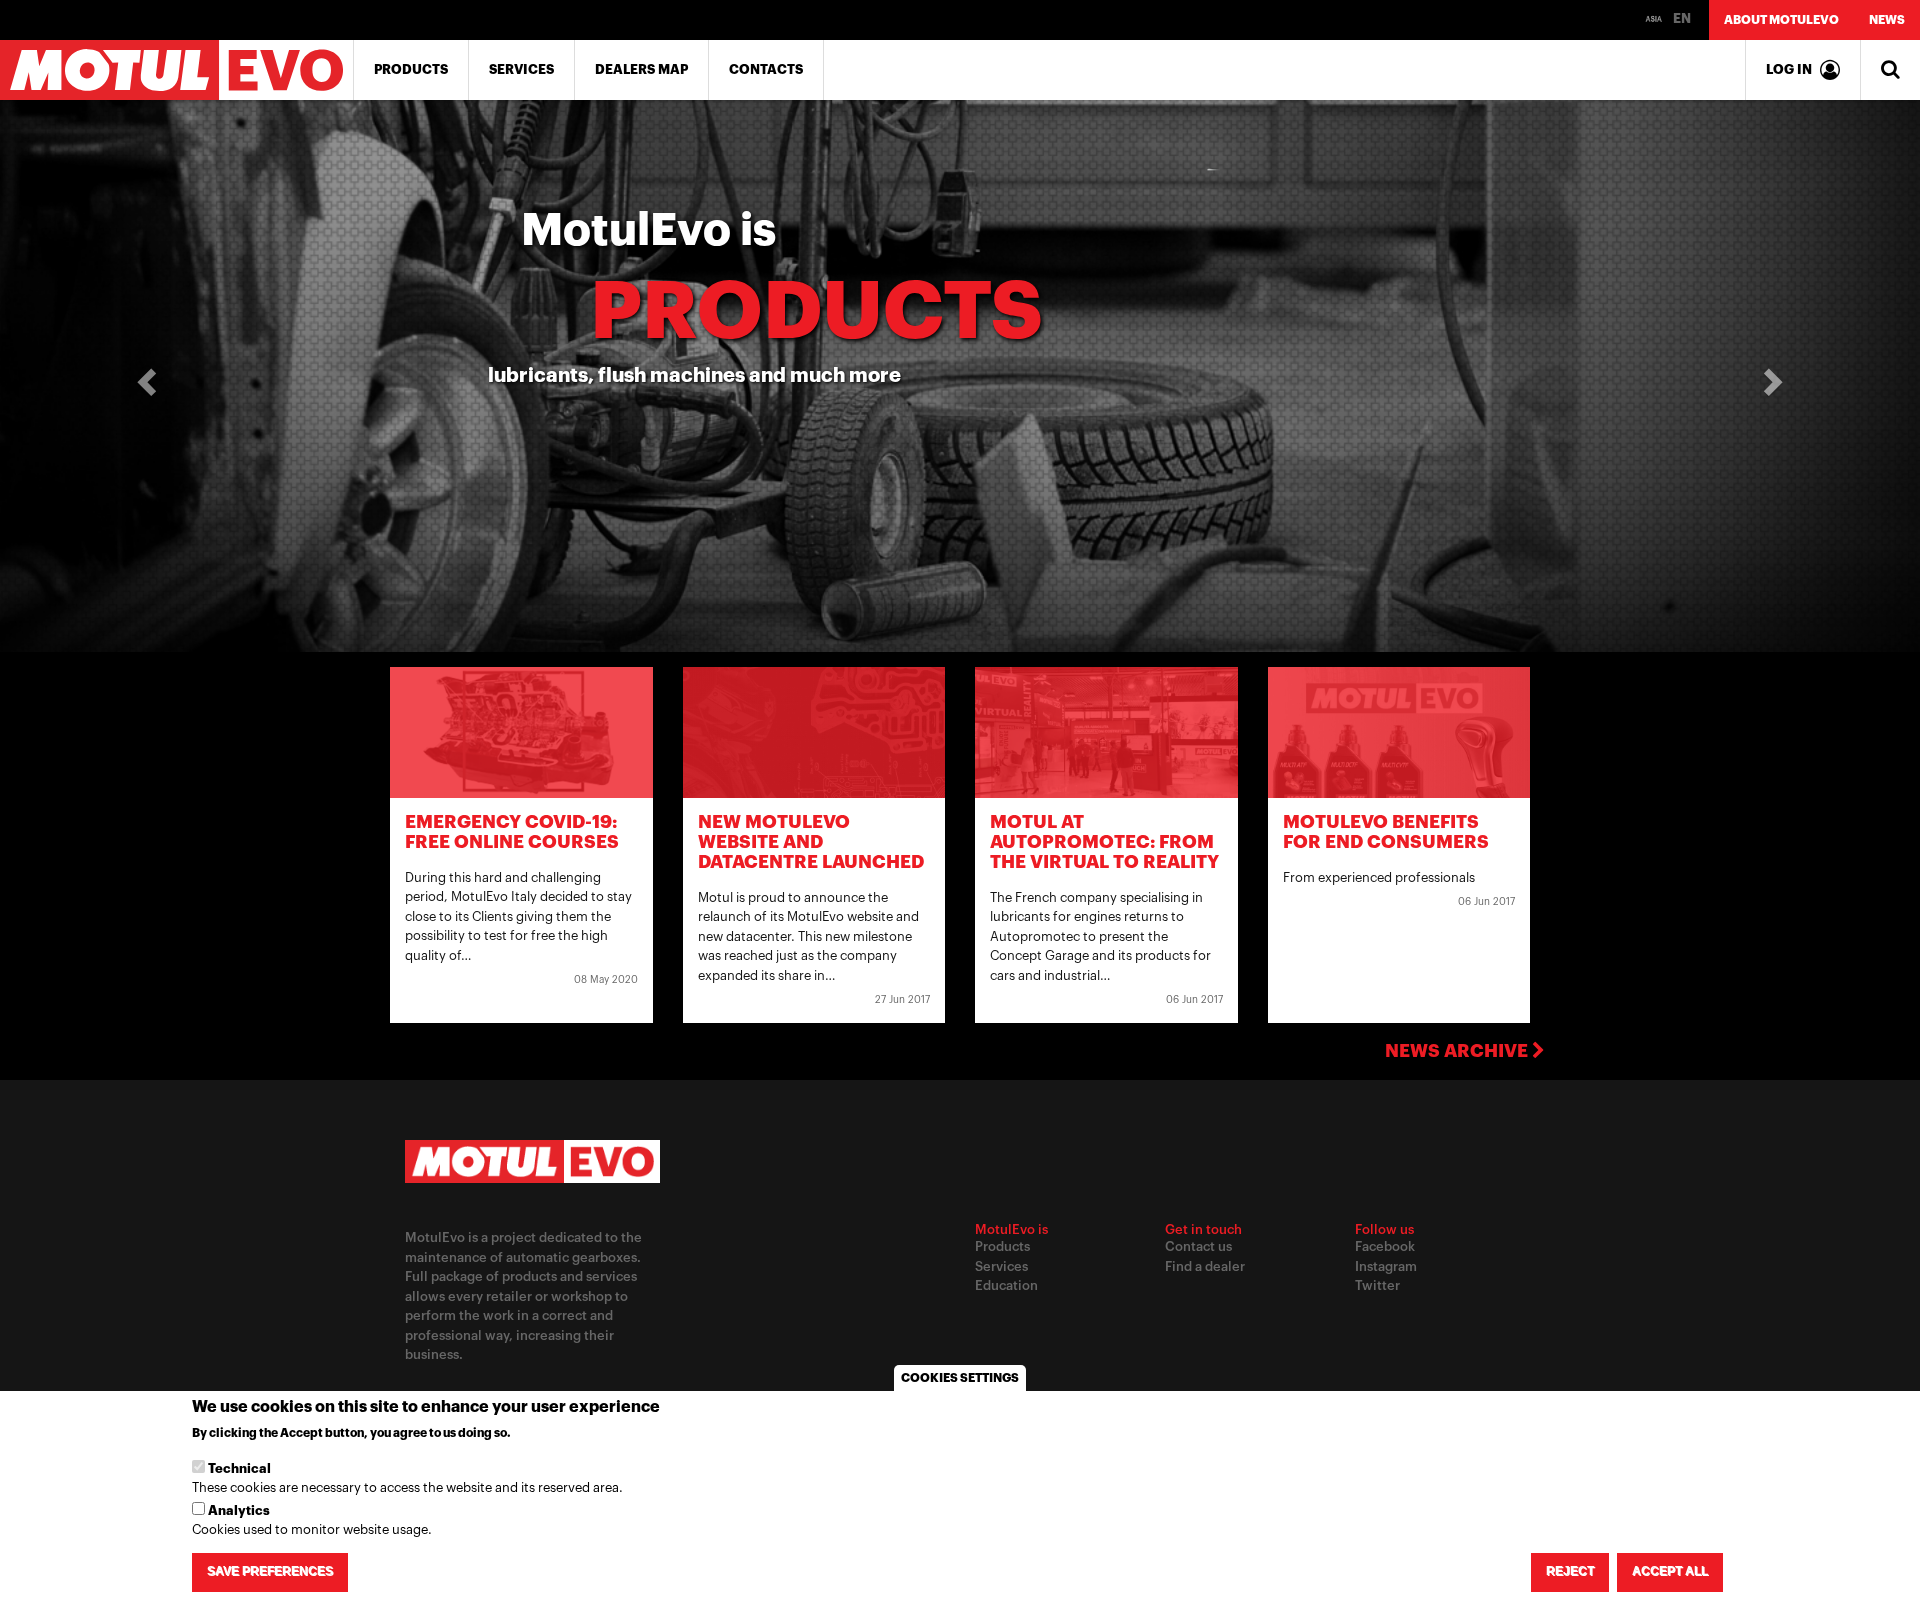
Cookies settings (960, 1378)
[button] (144, 376)
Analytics (239, 1510)
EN (1680, 18)
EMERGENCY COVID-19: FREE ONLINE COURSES (512, 832)
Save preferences (270, 1572)
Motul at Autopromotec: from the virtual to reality (1104, 842)
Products (411, 69)
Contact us (1198, 1246)
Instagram (1386, 1266)
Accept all (1670, 1572)
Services (521, 69)
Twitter (1377, 1285)
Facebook (1385, 1246)
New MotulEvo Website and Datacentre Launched (811, 842)
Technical (239, 1468)
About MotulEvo (1781, 20)
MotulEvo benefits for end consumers (1386, 832)
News (1887, 20)
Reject (1570, 1572)
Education (1006, 1285)
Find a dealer (1205, 1266)
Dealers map (641, 69)
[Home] (177, 70)
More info (548, 1434)
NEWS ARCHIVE (1458, 1051)
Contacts (766, 69)
